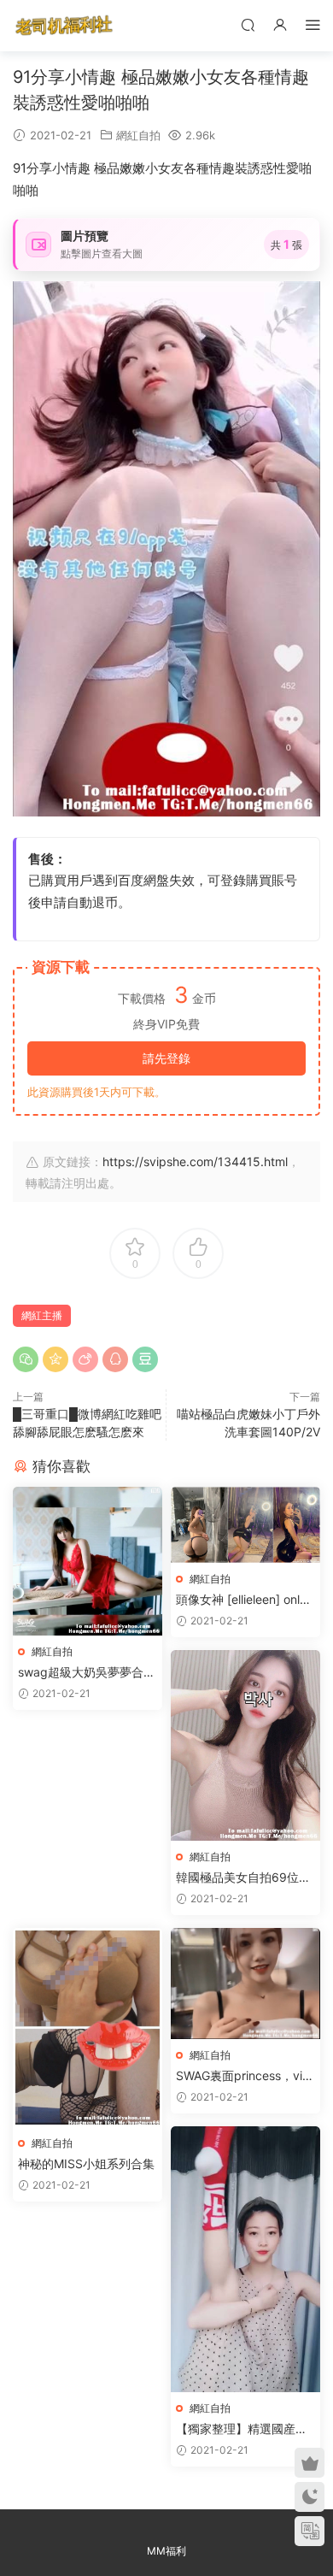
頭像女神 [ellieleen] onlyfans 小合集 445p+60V (243, 1600)
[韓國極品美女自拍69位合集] (245, 1745)
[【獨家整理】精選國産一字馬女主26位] (245, 2259)
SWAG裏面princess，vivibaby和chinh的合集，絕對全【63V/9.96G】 (244, 2076)
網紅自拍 (138, 135)
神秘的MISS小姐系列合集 (86, 2163)
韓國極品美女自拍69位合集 (243, 1878)
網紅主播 (42, 1315)
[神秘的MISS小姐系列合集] (88, 2028)
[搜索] (248, 24)
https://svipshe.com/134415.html (195, 1161)
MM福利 (166, 2551)
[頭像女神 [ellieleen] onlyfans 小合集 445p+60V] (245, 1525)
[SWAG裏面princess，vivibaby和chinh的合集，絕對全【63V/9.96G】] (245, 1984)
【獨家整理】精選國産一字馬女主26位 (242, 2429)
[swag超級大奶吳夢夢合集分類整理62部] (88, 1562)
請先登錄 (166, 1058)
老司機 (64, 26)
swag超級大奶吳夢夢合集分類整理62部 (87, 1673)
